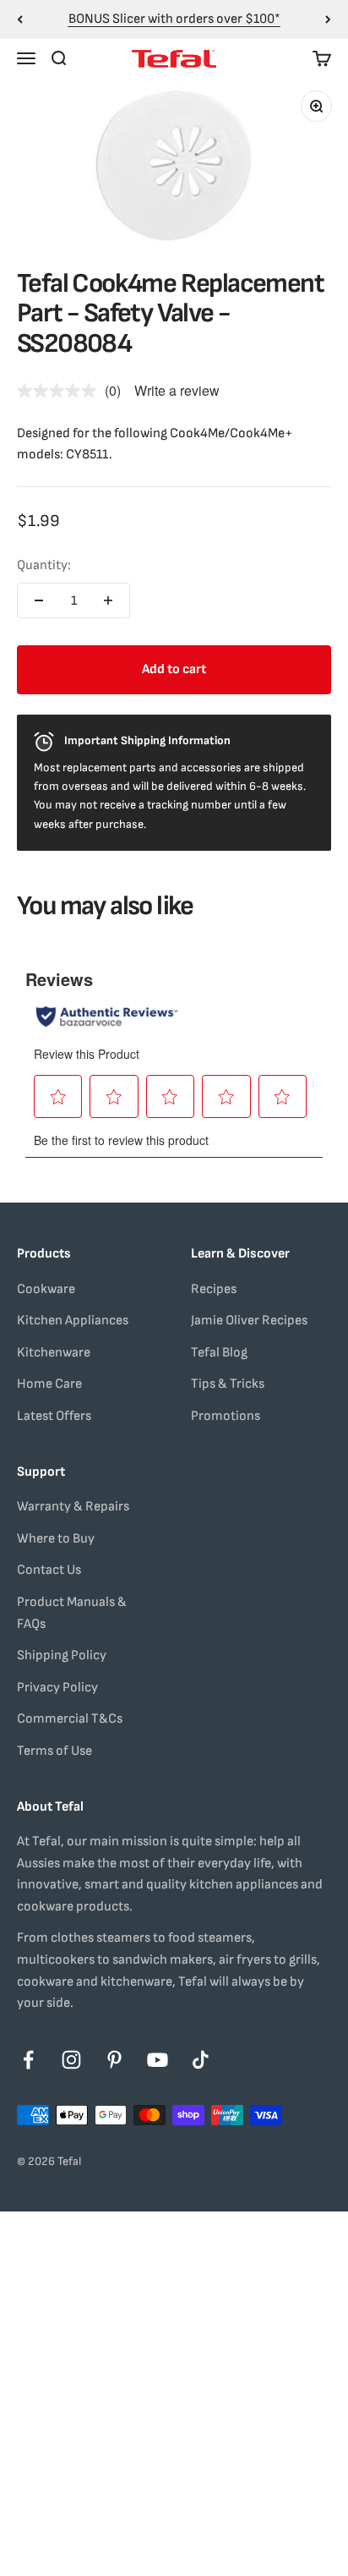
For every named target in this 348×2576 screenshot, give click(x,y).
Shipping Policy (62, 1655)
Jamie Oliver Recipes (249, 1321)
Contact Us (49, 1570)
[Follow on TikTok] (201, 2060)
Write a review (177, 390)
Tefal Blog (219, 1353)
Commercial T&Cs (70, 1719)
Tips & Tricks (228, 1384)
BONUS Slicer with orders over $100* (174, 19)
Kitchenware (54, 1353)
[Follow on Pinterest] (114, 2060)
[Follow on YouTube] (158, 2060)
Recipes (214, 1289)
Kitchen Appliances (73, 1321)
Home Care (49, 1384)
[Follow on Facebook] (28, 2060)
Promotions (226, 1416)
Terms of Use (54, 1751)
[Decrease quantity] (39, 600)
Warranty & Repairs (73, 1507)
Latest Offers (54, 1416)
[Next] (328, 19)
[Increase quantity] (108, 600)
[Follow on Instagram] (71, 2060)
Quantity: (44, 565)
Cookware (46, 1289)
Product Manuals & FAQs (72, 1613)
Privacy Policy (57, 1688)
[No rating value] (61, 391)
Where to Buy (56, 1539)
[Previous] (20, 19)
